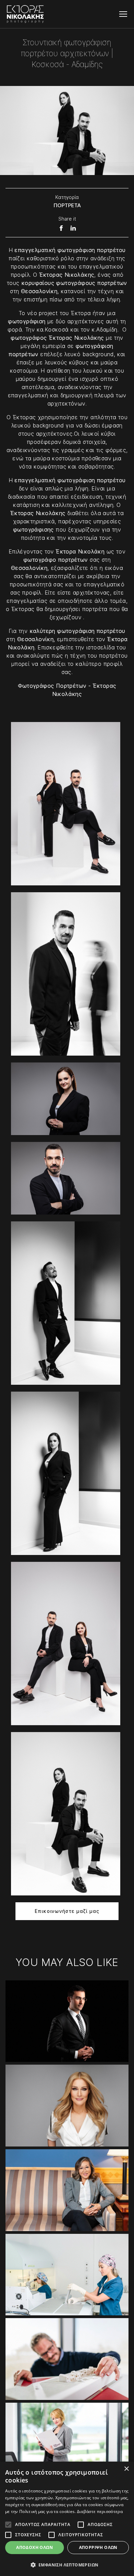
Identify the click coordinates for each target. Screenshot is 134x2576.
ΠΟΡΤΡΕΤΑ (67, 205)
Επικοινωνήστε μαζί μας (67, 1911)
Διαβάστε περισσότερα (100, 2511)
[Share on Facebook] (61, 228)
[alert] (67, 2519)
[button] (67, 2565)
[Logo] (25, 14)
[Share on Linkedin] (73, 228)
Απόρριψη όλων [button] (98, 2547)
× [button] (126, 2469)
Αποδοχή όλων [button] (35, 2547)
